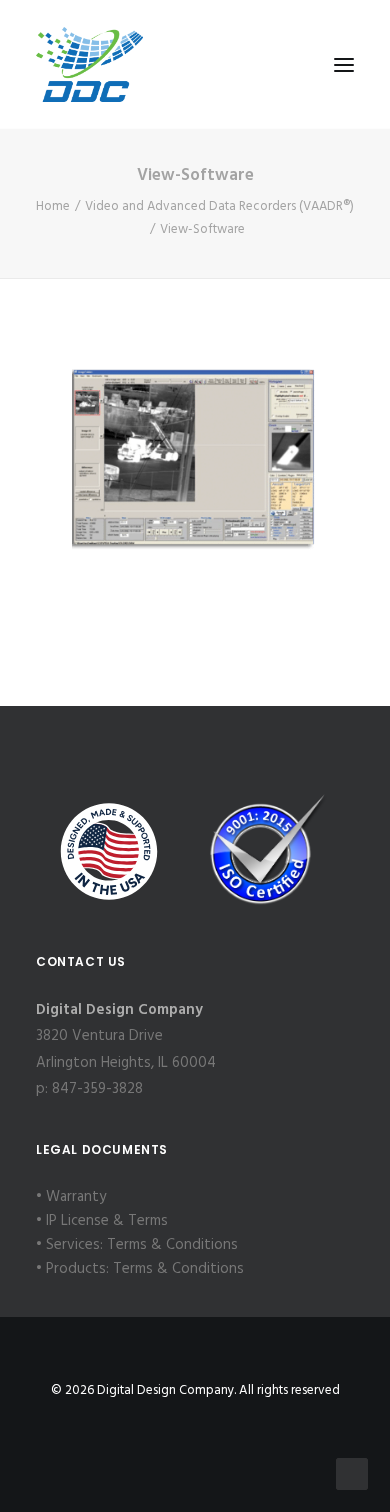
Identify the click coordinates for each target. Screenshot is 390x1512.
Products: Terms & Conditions (145, 1269)
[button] (344, 64)
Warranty (76, 1197)
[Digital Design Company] (89, 64)
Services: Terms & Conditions (142, 1245)
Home (53, 206)
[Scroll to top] (352, 1474)
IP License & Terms (107, 1221)
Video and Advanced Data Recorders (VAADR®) (219, 206)
